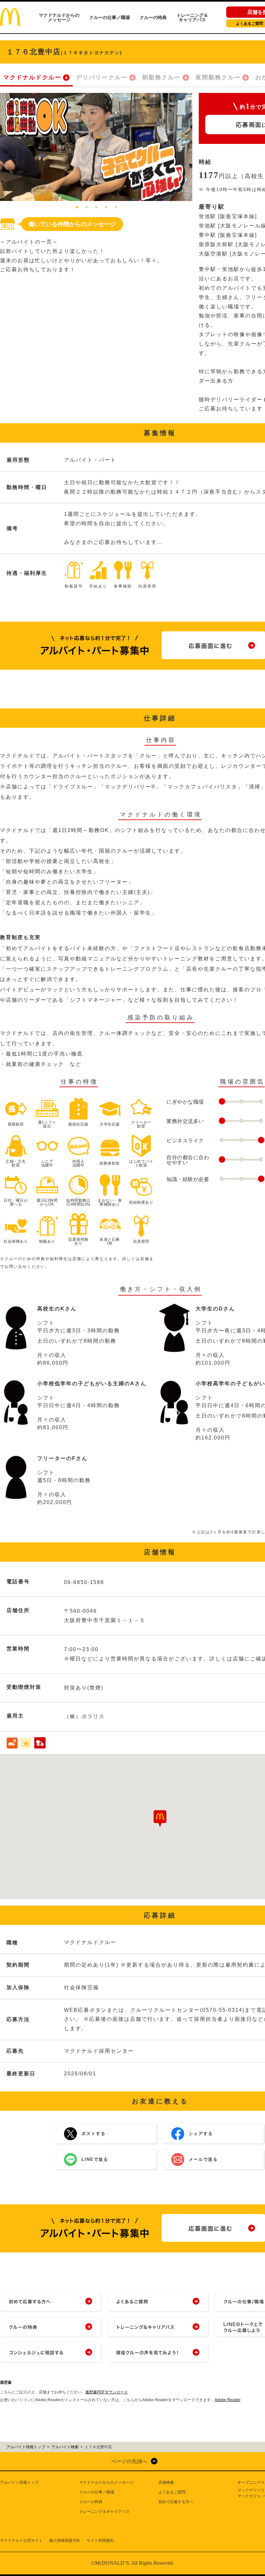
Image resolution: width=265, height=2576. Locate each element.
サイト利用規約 (100, 2541)
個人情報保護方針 (65, 2541)
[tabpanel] (96, 147)
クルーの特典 (153, 17)
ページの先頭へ (129, 2461)
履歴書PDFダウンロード (107, 2392)
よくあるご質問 (172, 2492)
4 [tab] (106, 207)
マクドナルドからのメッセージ (59, 17)
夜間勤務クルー (218, 77)
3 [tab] (96, 207)
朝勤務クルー (162, 77)
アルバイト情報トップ (19, 2482)
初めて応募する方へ (176, 2502)
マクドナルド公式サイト (21, 2541)
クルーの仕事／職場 (110, 17)
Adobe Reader (228, 2400)
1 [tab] (77, 207)
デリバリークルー (102, 77)
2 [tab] (87, 207)
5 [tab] (116, 207)
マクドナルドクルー (32, 77)
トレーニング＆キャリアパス (192, 17)
